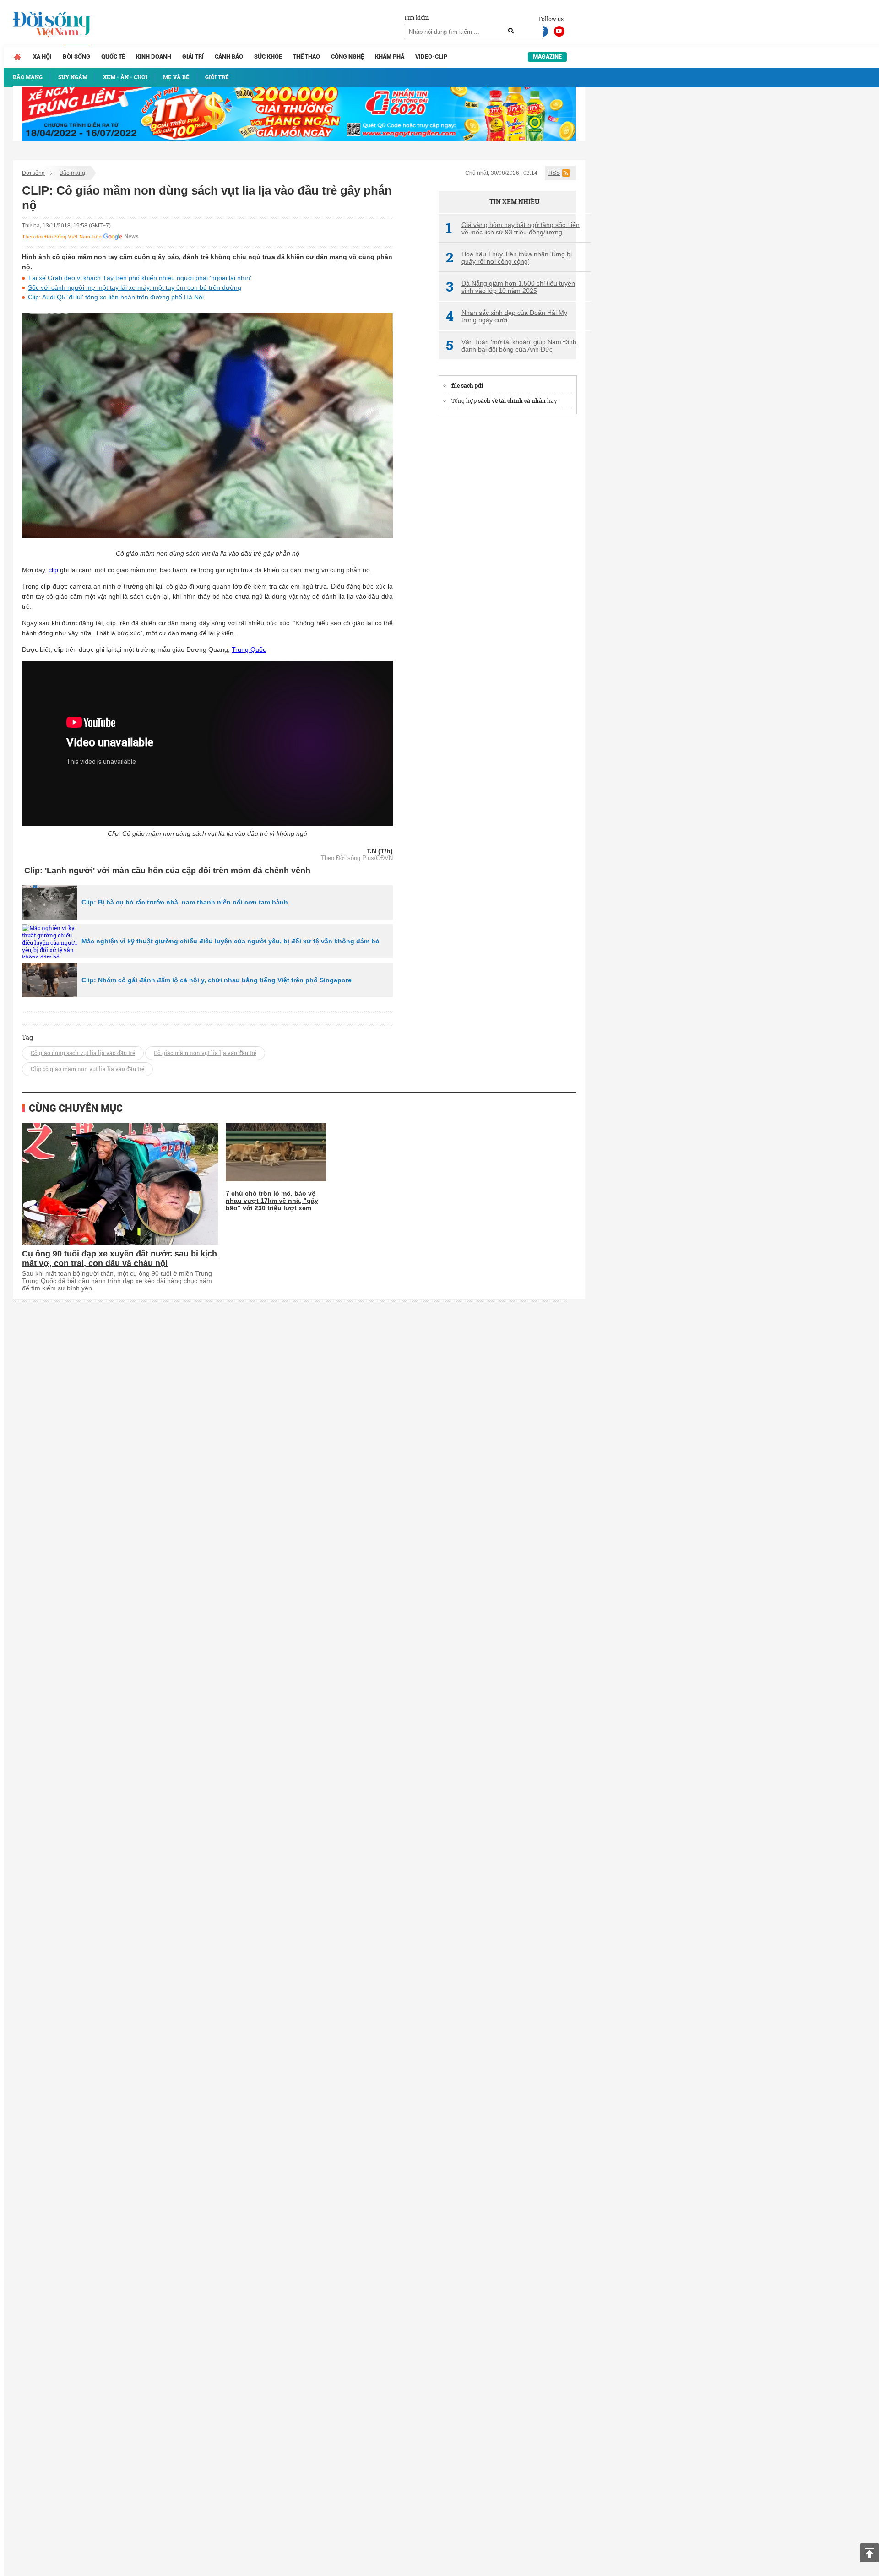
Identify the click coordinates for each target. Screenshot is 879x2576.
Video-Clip (431, 57)
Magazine (547, 57)
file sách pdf (467, 385)
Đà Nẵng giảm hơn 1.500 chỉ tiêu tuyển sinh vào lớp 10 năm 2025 (510, 287)
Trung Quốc (249, 649)
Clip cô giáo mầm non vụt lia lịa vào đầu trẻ (87, 1069)
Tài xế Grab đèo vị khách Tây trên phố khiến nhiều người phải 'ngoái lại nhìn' (140, 278)
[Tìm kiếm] (511, 31)
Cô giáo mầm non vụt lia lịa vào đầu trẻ (205, 1053)
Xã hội (42, 57)
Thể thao (307, 57)
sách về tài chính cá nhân (512, 400)
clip (53, 570)
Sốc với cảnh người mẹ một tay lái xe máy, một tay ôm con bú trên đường (135, 287)
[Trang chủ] (17, 57)
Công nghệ (347, 57)
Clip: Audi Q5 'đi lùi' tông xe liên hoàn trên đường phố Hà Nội (116, 297)
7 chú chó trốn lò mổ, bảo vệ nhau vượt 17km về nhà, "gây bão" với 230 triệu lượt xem (272, 1201)
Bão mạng (72, 173)
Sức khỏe (268, 57)
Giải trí (193, 57)
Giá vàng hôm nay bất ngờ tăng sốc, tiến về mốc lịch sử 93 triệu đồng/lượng (513, 228)
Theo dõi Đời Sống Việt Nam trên (62, 237)
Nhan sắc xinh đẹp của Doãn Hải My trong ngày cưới (507, 316)
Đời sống (76, 57)
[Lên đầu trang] (869, 2553)
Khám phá (390, 57)
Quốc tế (113, 57)
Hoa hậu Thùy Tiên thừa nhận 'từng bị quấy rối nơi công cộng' (509, 258)
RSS (554, 173)
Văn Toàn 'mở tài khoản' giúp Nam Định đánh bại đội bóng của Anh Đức (511, 346)
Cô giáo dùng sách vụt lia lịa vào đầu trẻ (83, 1053)
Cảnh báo (229, 57)
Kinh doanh (154, 57)
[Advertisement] (507, 560)
